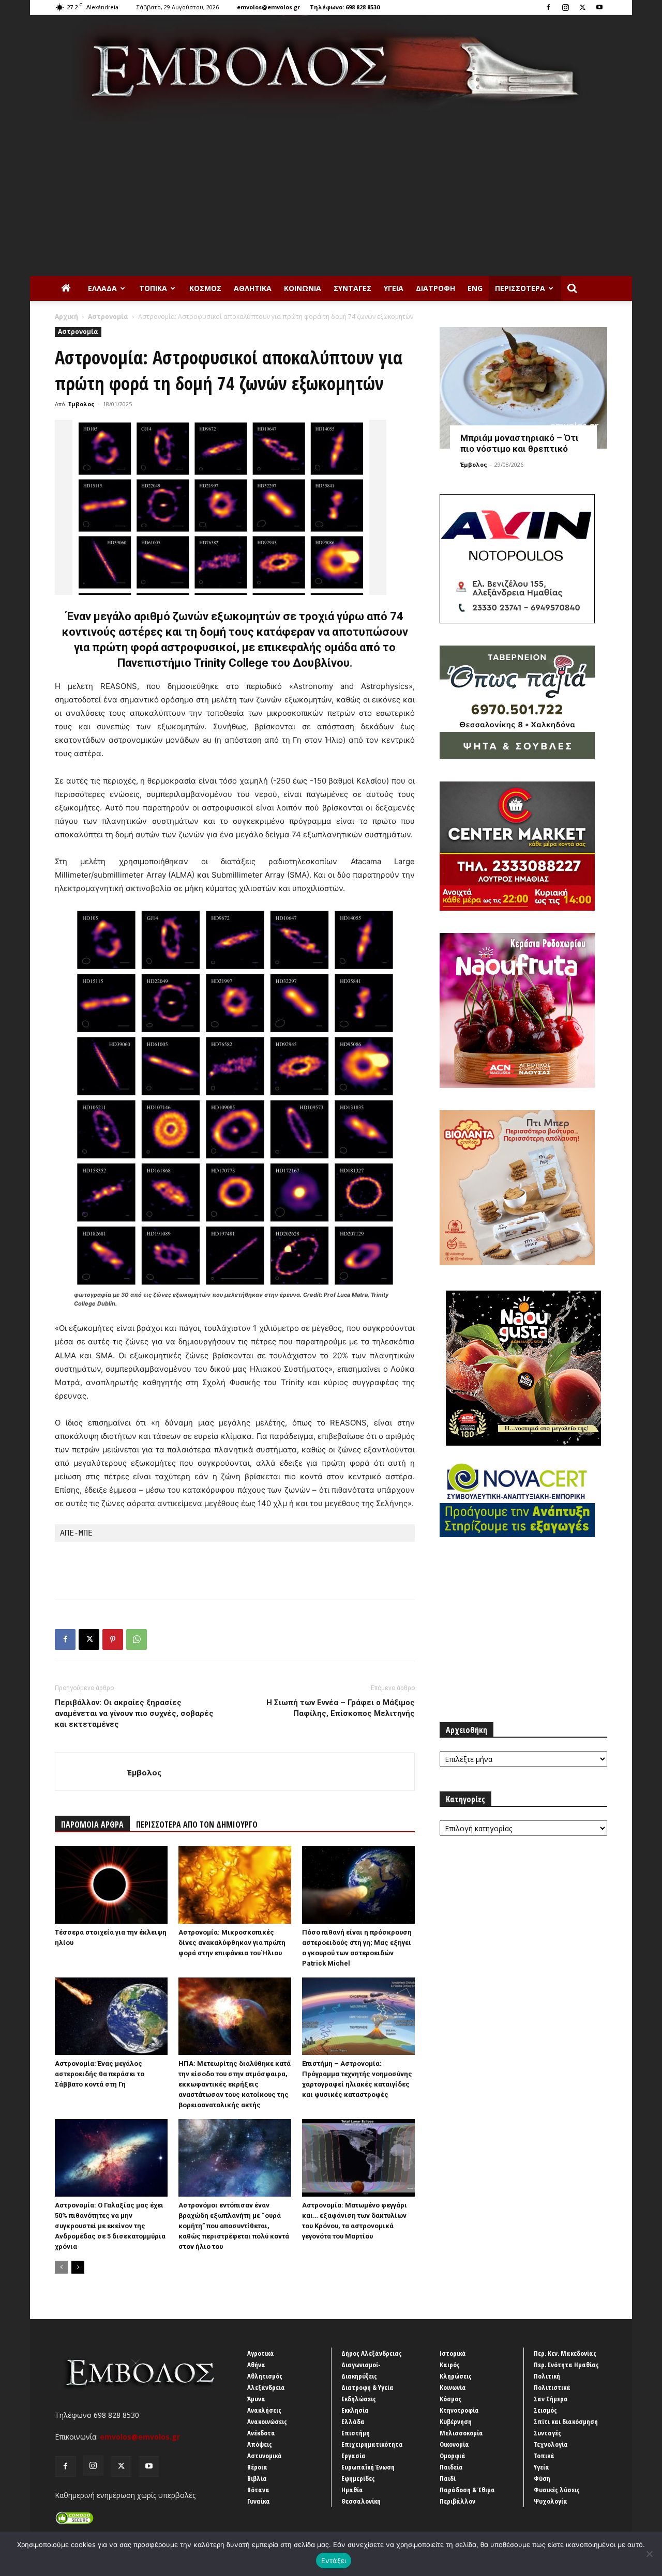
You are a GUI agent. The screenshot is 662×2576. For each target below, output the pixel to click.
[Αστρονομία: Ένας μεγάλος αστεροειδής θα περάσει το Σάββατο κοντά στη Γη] (111, 2016)
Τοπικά (153, 288)
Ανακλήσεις (264, 2410)
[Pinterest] (113, 1639)
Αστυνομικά (265, 2456)
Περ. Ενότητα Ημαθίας (566, 2365)
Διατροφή (435, 288)
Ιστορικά (453, 2353)
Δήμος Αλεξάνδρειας (372, 2353)
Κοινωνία (303, 288)
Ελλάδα (102, 288)
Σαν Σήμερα (551, 2399)
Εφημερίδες (358, 2478)
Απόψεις (260, 2444)
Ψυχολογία (551, 2501)
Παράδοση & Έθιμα (467, 2490)
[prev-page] (61, 2267)
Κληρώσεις (456, 2376)
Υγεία (394, 288)
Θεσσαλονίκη (361, 2501)
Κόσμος (205, 288)
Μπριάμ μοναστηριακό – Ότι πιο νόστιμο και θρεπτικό (520, 443)
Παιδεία (451, 2467)
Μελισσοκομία (461, 2433)
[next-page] (78, 2267)
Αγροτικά (261, 2353)
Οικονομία (454, 2444)
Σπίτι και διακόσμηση (566, 2421)
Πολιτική (547, 2376)
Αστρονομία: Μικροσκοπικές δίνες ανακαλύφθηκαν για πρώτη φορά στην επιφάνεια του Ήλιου (232, 1943)
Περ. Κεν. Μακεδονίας (565, 2353)
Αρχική (66, 317)
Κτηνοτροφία (459, 2410)
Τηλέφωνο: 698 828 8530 (345, 7)
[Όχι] (649, 2554)
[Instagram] (565, 7)
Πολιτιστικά (552, 2387)
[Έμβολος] (331, 68)
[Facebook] (548, 7)
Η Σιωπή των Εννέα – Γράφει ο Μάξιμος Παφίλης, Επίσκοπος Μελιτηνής (341, 1708)
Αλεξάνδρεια (266, 2387)
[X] (582, 7)
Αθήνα (256, 2365)
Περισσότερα (520, 288)
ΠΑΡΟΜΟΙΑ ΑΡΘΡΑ (92, 1824)
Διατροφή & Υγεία (367, 2387)
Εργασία (353, 2456)
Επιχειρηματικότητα (372, 2444)
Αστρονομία (108, 317)
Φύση (542, 2478)
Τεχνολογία (551, 2444)
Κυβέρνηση (456, 2421)
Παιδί (448, 2478)
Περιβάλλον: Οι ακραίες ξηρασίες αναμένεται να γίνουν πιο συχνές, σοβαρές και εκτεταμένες (134, 1713)
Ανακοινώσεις (267, 2421)
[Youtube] (599, 7)
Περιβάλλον (457, 2501)
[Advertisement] (331, 198)
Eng (475, 288)
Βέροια (257, 2467)
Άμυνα (256, 2399)
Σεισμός (545, 2410)
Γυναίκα (259, 2501)
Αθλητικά (253, 288)
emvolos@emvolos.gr (268, 7)
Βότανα (258, 2490)
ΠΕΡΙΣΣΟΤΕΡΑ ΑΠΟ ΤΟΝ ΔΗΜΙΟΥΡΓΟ (197, 1824)
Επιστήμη (356, 2433)
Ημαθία (352, 2490)
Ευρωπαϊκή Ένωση (368, 2467)
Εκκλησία (355, 2410)
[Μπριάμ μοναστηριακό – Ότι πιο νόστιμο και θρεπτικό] (523, 388)
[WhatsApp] (137, 1639)
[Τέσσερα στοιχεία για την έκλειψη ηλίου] (111, 1885)
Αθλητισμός (265, 2376)
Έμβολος (81, 404)
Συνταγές (352, 288)
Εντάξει (334, 2560)
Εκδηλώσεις (359, 2399)
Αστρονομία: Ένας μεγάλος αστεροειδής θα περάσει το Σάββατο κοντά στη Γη (100, 2074)
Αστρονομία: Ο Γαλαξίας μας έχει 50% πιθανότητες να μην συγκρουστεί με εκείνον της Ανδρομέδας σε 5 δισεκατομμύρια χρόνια (110, 2226)
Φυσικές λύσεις (557, 2490)
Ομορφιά (453, 2456)
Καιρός (450, 2365)
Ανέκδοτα (261, 2433)
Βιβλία (257, 2478)
